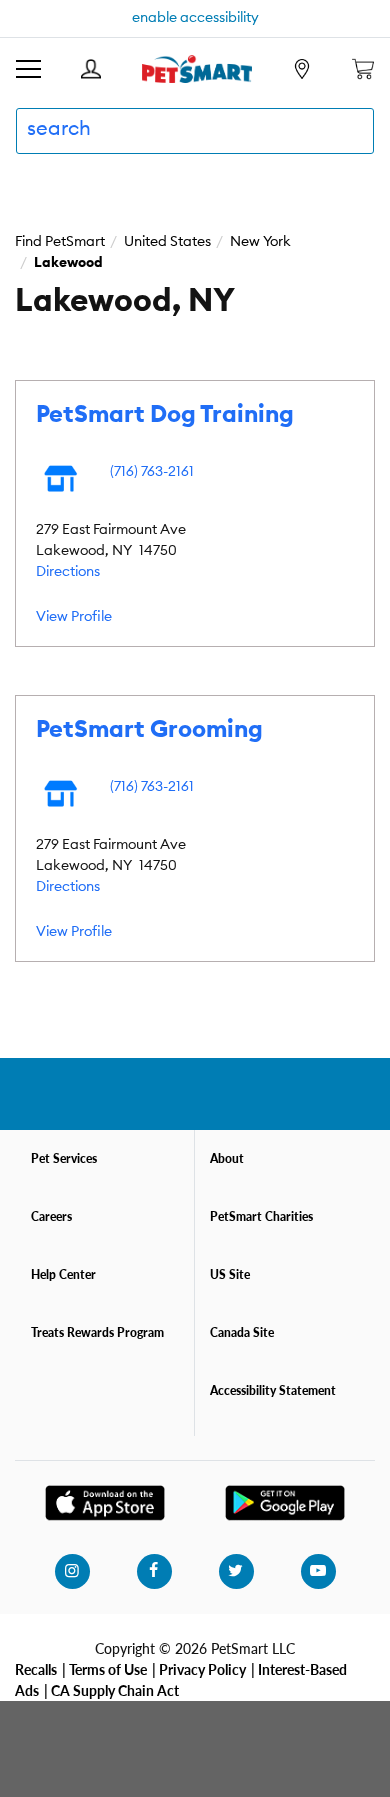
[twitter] (236, 1571)
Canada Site (242, 1332)
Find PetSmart (60, 242)
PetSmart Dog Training (165, 415)
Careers (51, 1216)
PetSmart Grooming (149, 730)
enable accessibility (195, 18)
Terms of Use (108, 1669)
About (227, 1158)
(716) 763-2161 (152, 472)
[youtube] (318, 1571)
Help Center (63, 1274)
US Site (230, 1274)
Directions (68, 572)
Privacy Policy (202, 1669)
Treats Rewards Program (97, 1332)
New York (260, 242)
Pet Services (64, 1158)
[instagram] (72, 1571)
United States (167, 242)
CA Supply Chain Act (115, 1690)
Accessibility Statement (273, 1390)
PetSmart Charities (261, 1216)
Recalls (36, 1669)
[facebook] (154, 1571)
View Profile (74, 617)
